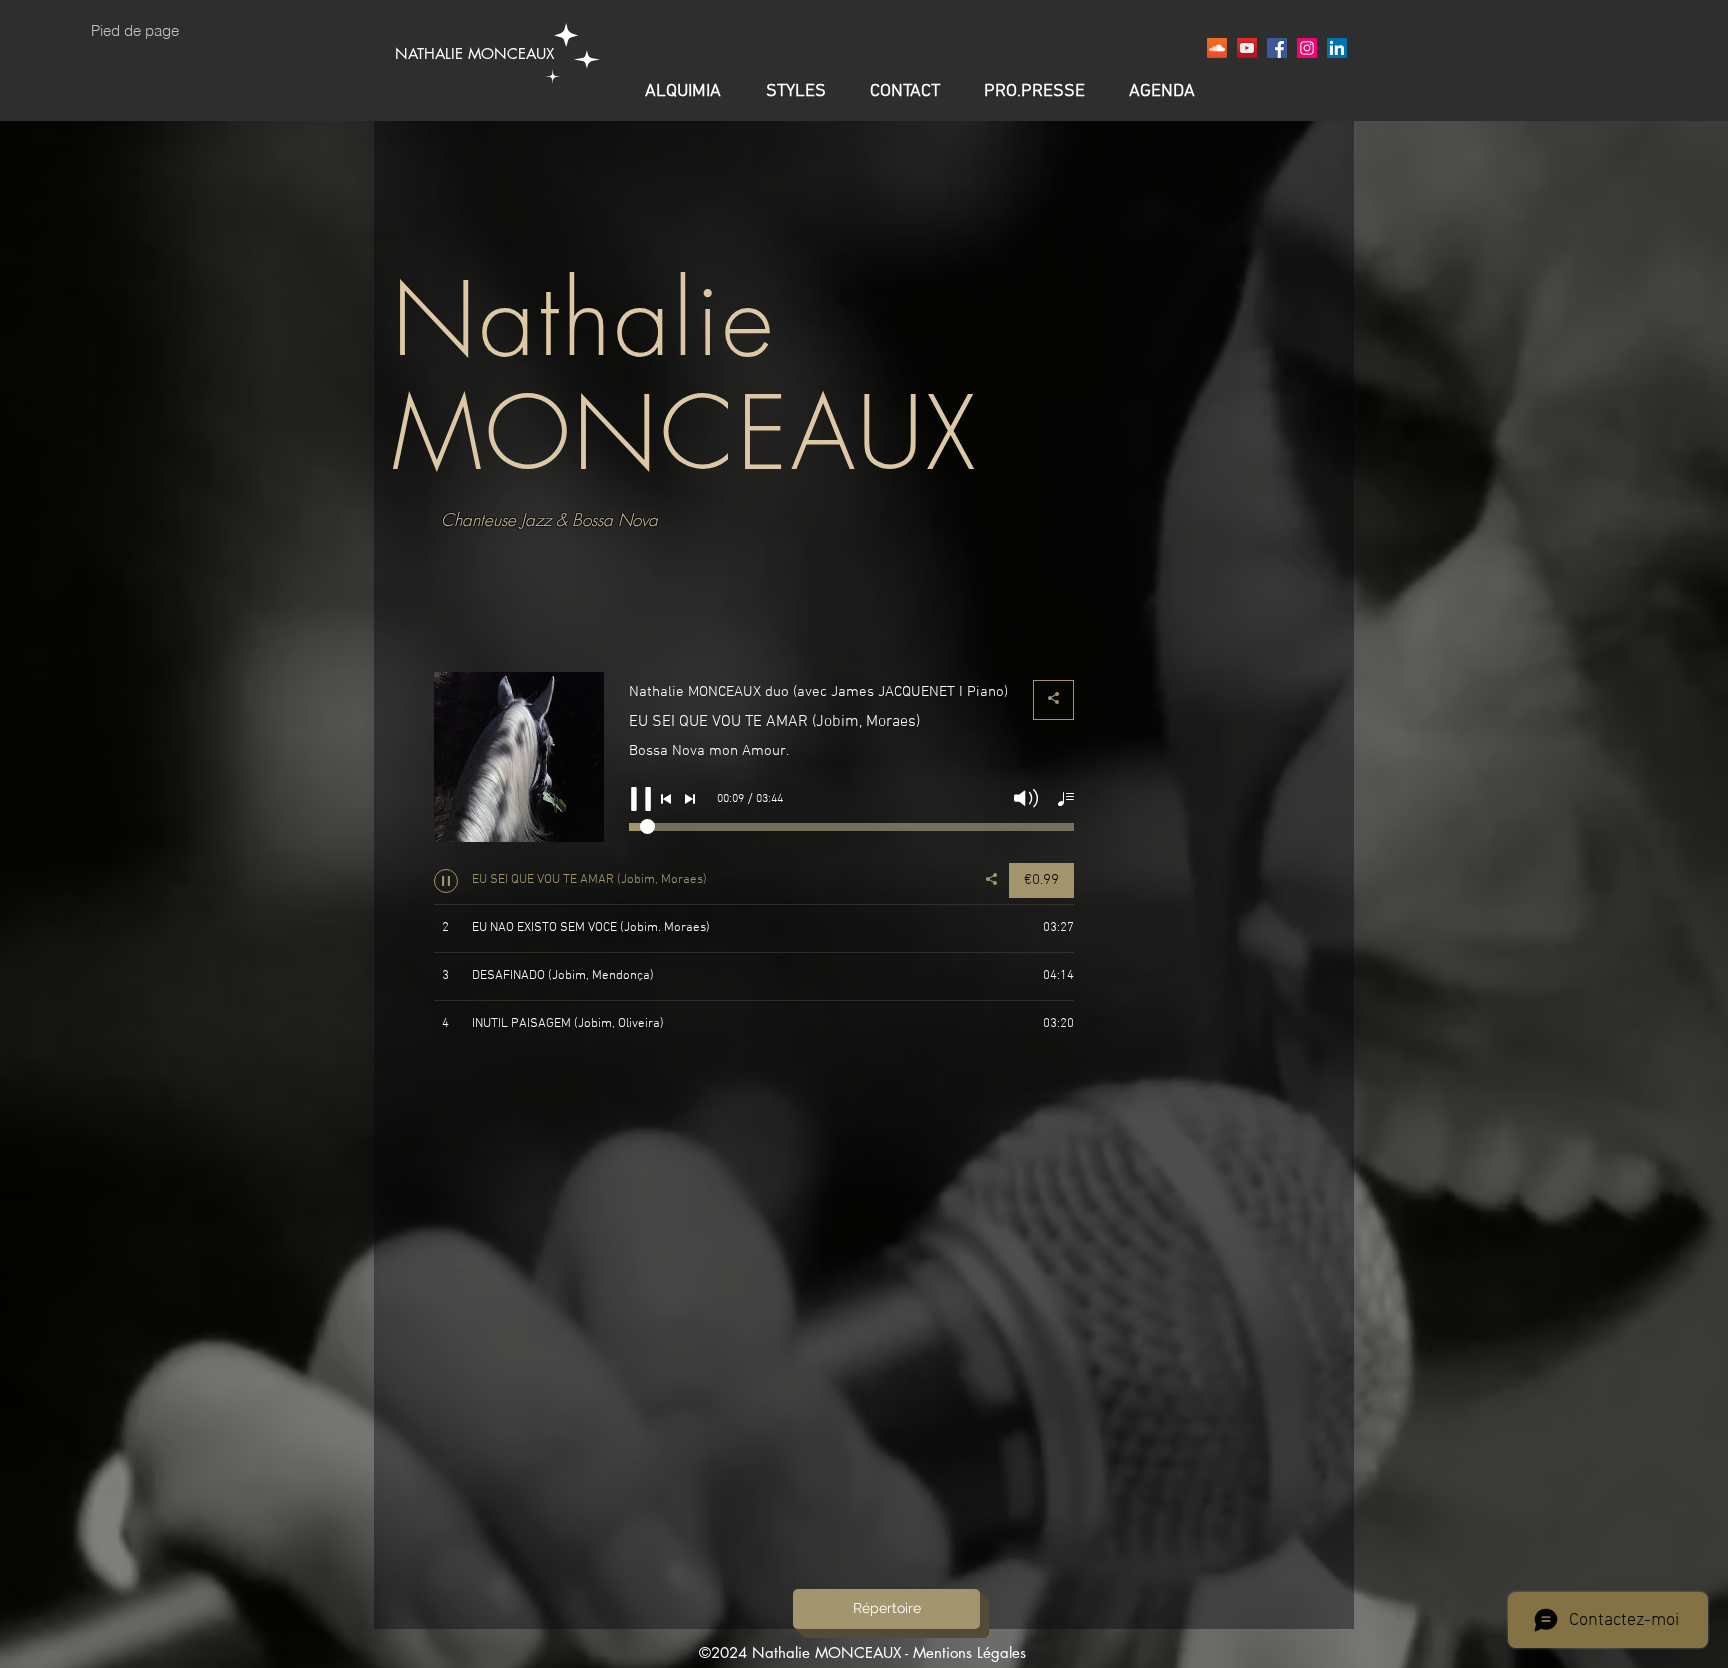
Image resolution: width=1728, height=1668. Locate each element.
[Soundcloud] (1217, 48)
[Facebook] (1277, 48)
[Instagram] (1307, 48)
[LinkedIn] (1337, 48)
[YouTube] (1247, 48)
